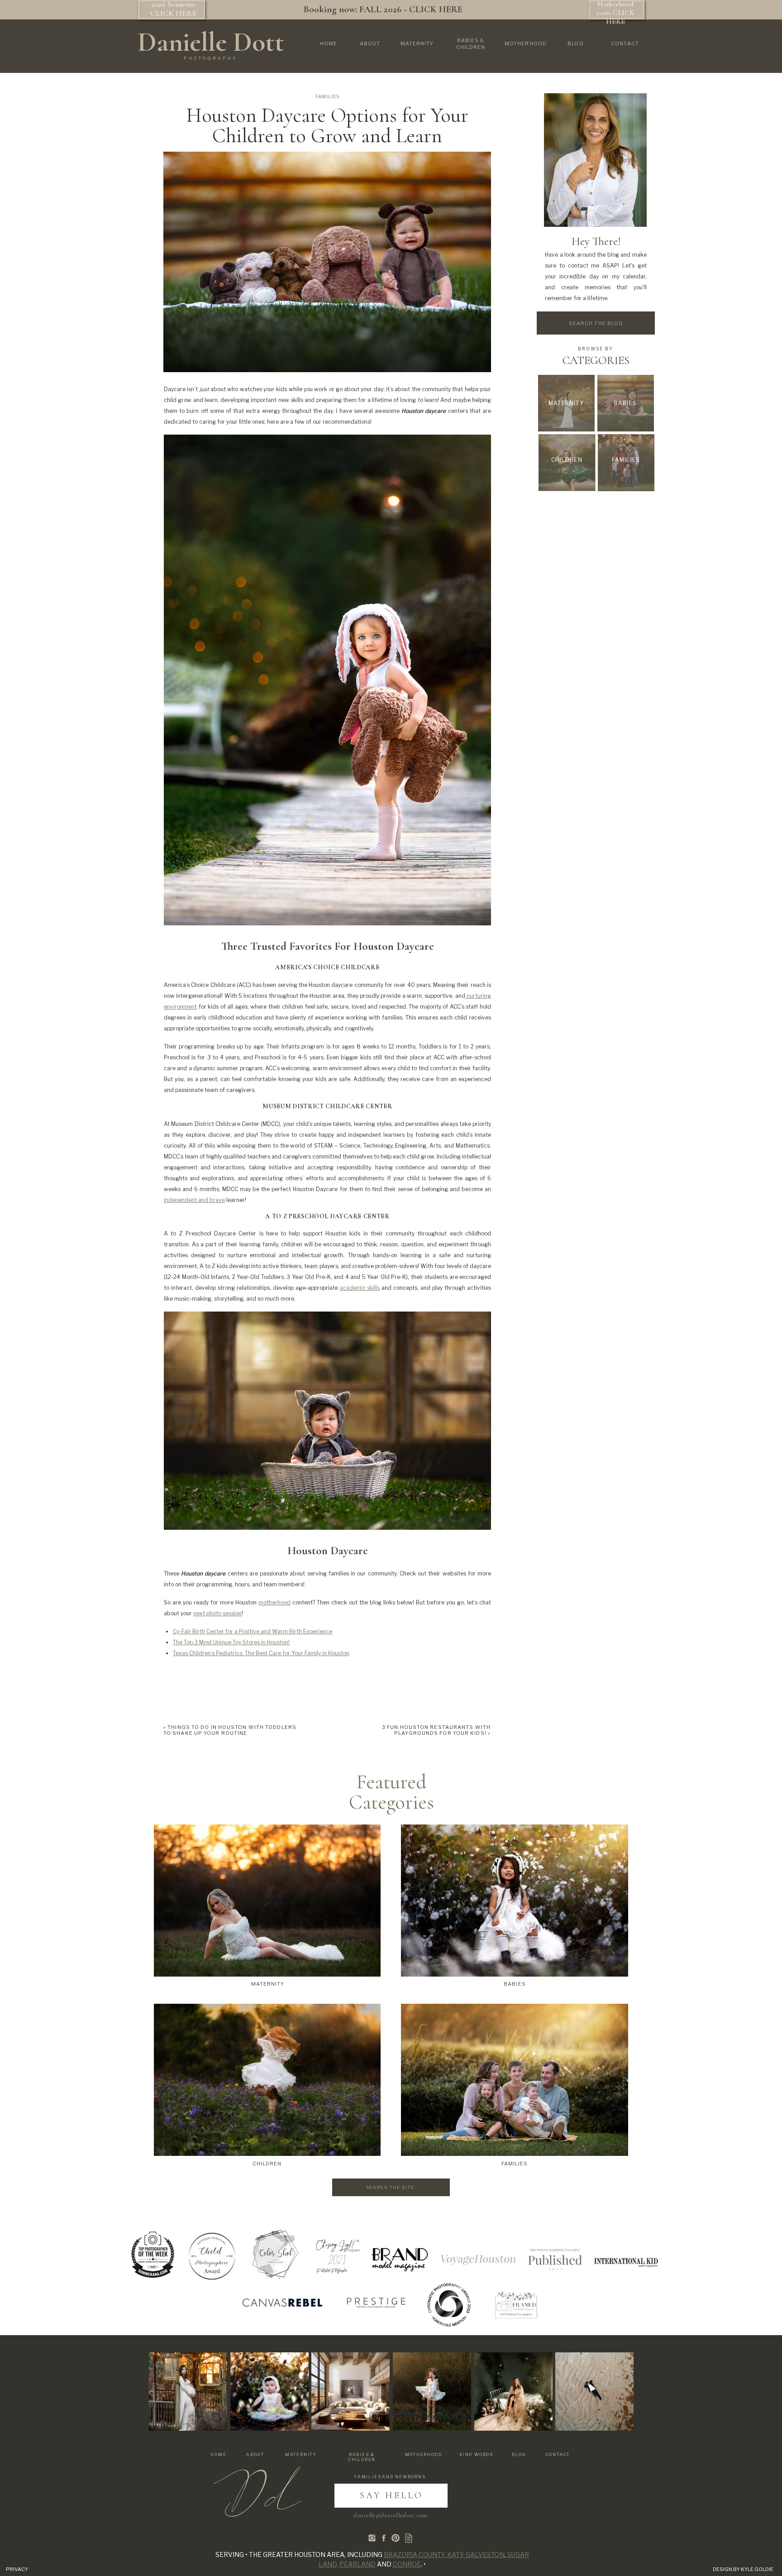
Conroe (407, 2564)
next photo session (217, 1613)
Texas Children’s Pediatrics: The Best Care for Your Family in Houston (261, 1653)
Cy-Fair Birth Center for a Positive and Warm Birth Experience (253, 1631)
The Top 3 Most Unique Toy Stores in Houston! (231, 1642)
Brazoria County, (415, 2554)
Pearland (358, 2564)
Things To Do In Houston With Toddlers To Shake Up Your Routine (230, 1730)
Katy (455, 2554)
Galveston (485, 2554)
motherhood (274, 1602)
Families (327, 96)
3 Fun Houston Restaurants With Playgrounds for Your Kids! (436, 1730)
